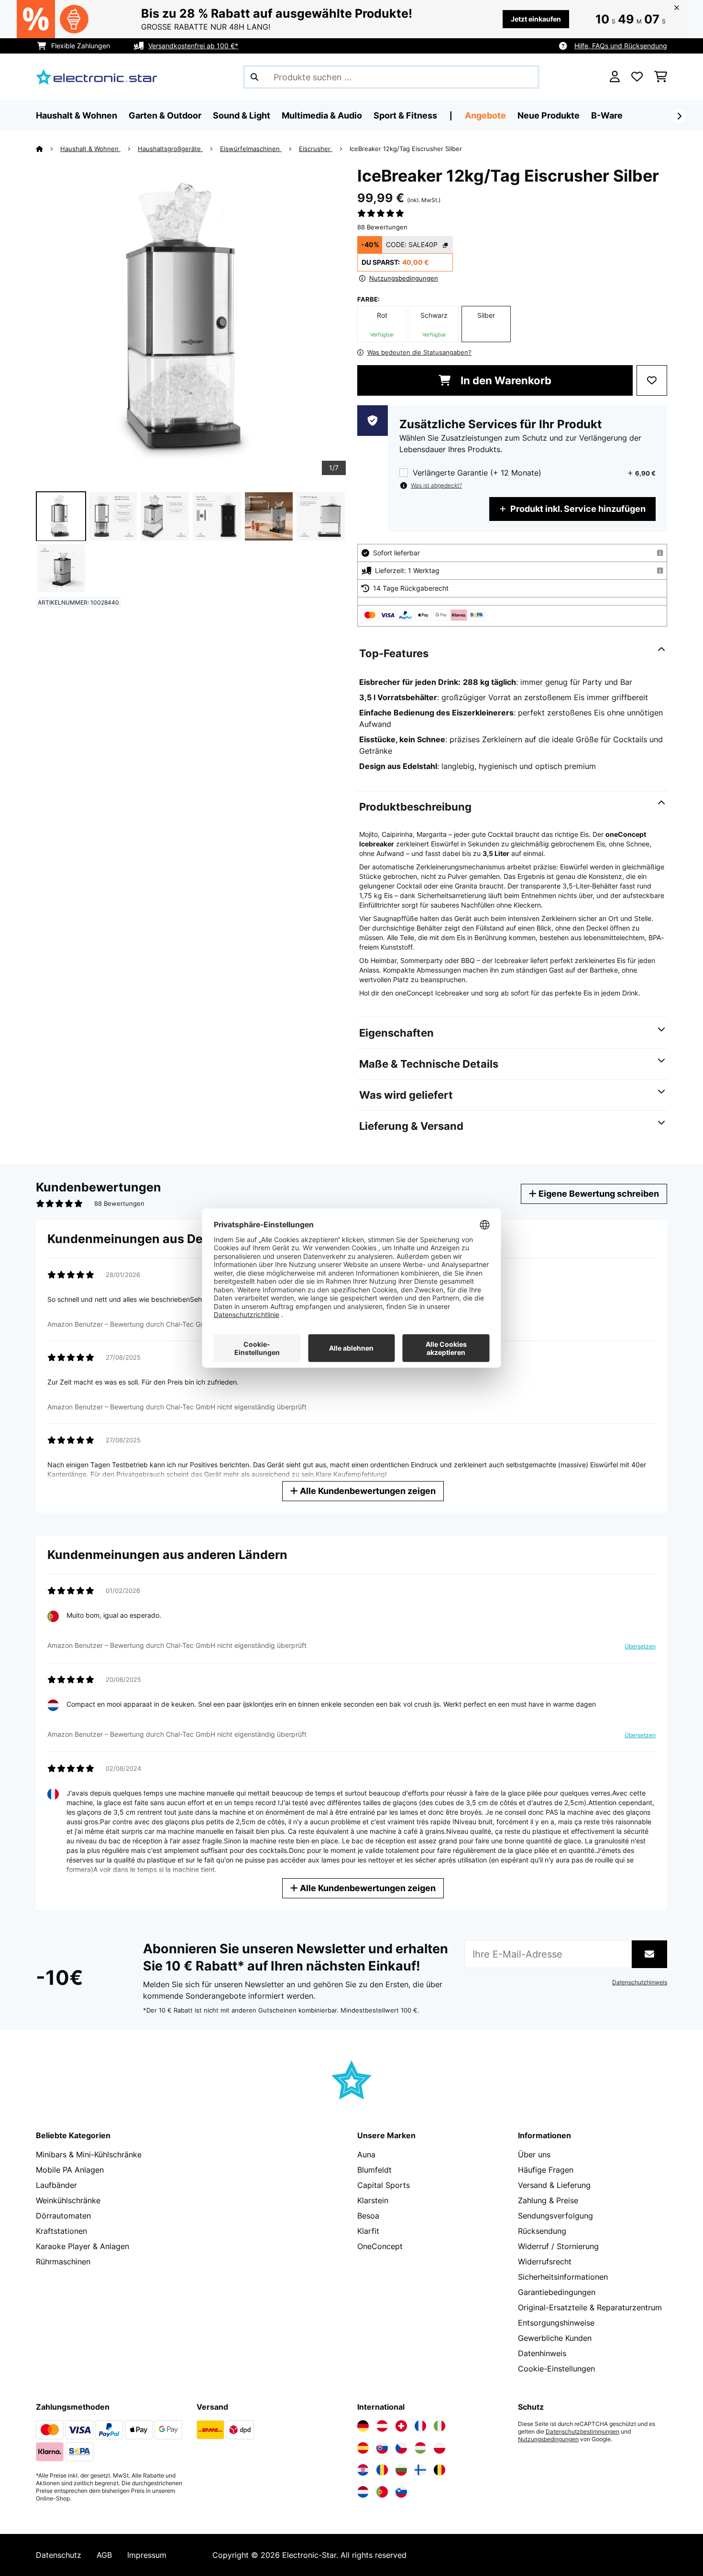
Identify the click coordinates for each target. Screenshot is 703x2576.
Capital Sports (384, 2185)
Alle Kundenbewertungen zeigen (367, 1491)
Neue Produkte (549, 115)
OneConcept (380, 2246)
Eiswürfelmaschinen (251, 149)
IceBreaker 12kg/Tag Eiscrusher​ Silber (406, 149)
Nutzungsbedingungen (548, 2439)
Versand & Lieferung (554, 2185)
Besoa (368, 2216)
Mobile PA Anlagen (70, 2170)
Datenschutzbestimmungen (582, 2432)
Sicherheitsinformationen (563, 2277)
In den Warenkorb (505, 380)
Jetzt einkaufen (536, 19)
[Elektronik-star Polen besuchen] (439, 2448)
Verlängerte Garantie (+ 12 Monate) (477, 473)
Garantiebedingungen (557, 2292)
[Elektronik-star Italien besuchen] (439, 2426)
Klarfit (368, 2231)
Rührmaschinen (63, 2262)
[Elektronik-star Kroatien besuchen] (363, 2470)
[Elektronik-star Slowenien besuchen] (401, 2492)
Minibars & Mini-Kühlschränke (89, 2154)
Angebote (485, 115)
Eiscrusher (316, 149)
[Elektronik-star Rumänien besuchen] (382, 2470)
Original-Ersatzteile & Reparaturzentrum (590, 2307)
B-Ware (607, 115)
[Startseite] (48, 149)
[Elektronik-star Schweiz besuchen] (401, 2426)
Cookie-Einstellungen (556, 2369)
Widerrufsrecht (545, 2262)
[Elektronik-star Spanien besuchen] (363, 2448)
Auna (366, 2154)
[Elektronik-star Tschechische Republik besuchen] (401, 2448)
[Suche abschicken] (254, 77)
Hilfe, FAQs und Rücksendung (621, 46)
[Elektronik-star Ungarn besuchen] (420, 2448)
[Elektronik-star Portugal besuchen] (382, 2492)
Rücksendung (542, 2231)
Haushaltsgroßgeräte (170, 149)
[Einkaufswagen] (661, 77)
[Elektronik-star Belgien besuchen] (439, 2470)
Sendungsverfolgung (555, 2216)
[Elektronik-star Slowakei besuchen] (382, 2448)
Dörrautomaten (63, 2216)
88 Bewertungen (382, 227)
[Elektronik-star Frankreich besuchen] (420, 2426)
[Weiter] (679, 116)
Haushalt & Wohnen (90, 149)
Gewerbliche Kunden (555, 2338)
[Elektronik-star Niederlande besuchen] (363, 2492)
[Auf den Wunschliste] (652, 380)
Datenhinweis (542, 2353)
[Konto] (615, 77)
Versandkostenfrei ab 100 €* (193, 46)
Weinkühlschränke (68, 2200)
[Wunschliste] (637, 77)
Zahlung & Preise (548, 2200)
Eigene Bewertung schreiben (598, 1194)
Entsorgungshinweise (556, 2323)
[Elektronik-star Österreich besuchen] (382, 2426)
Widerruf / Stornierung (558, 2246)
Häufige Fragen (546, 2170)
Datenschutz (59, 2555)
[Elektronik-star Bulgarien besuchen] (401, 2470)
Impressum (147, 2555)
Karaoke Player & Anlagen (82, 2246)
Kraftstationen (61, 2231)
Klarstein (373, 2200)
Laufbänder (56, 2185)
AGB (104, 2555)
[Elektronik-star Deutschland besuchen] (363, 2426)
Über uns (534, 2154)
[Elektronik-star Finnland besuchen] (420, 2470)
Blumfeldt (374, 2170)
